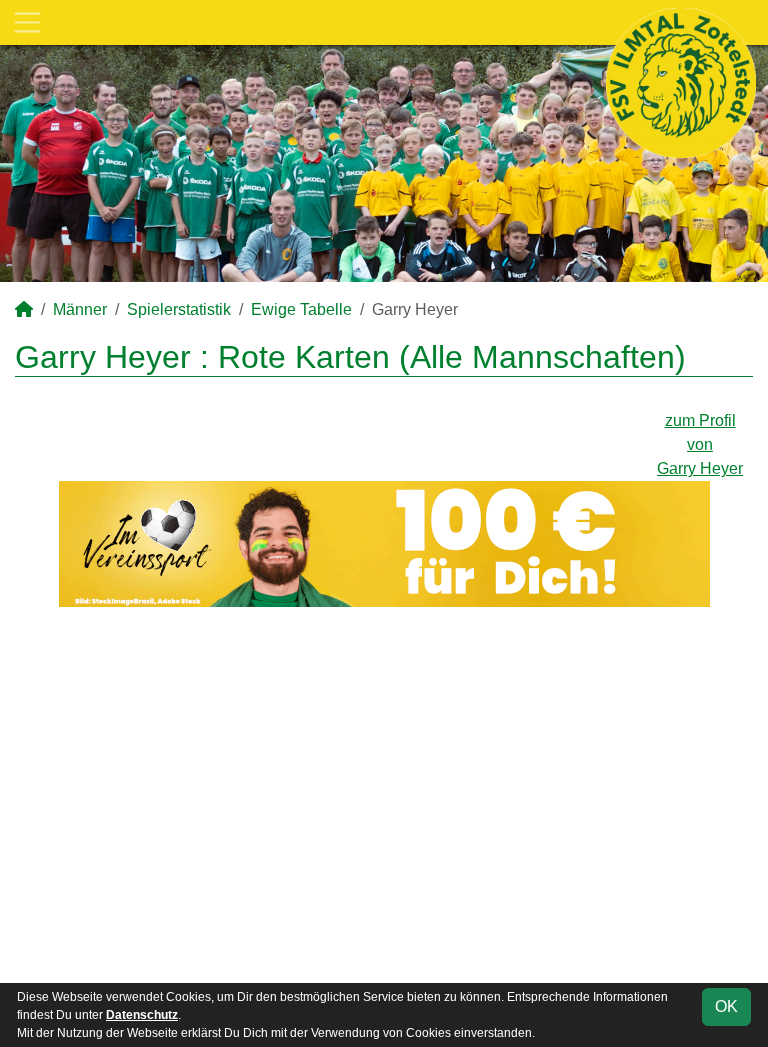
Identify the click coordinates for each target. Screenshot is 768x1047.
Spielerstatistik (179, 309)
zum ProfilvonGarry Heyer (700, 444)
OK (726, 1006)
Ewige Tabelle (301, 309)
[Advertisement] (384, 795)
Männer (80, 309)
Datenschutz (142, 1015)
